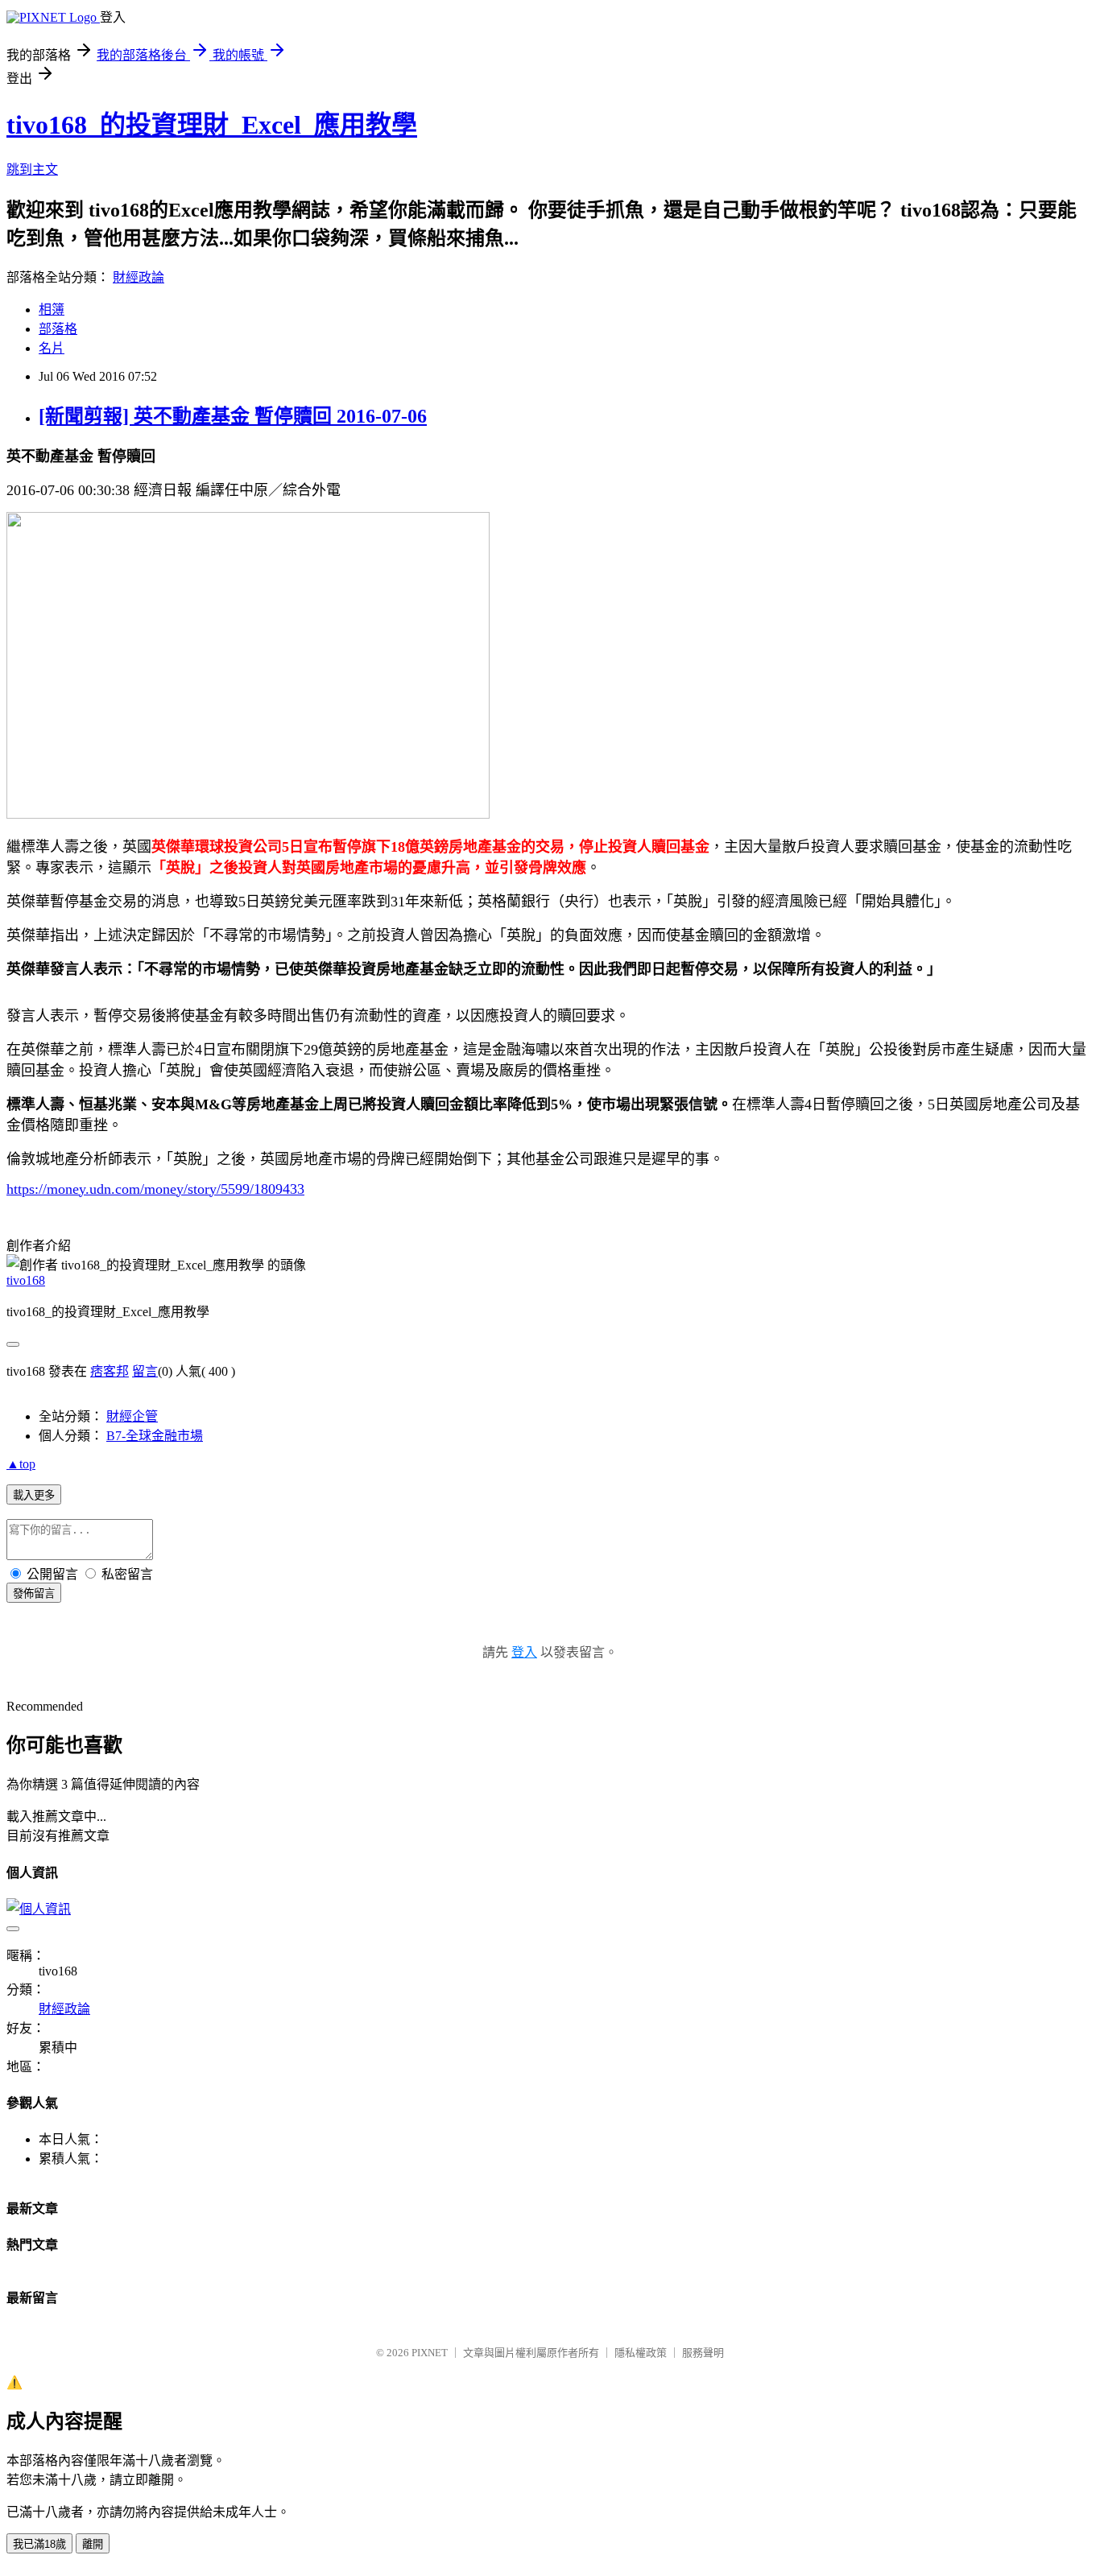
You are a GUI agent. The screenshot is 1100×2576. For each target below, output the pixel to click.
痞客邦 (110, 1371)
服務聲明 (703, 2353)
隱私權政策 (641, 2353)
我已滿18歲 (39, 2544)
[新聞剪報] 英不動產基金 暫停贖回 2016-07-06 (233, 416)
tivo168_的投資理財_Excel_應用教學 (212, 125)
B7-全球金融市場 (155, 1436)
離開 (93, 2544)
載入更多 (34, 1495)
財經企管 (132, 1416)
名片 (52, 348)
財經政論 (139, 277)
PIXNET (430, 2353)
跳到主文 (32, 169)
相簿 (52, 310)
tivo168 (26, 1280)
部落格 (58, 329)
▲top (21, 1464)
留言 (145, 1371)
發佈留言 (34, 1593)
